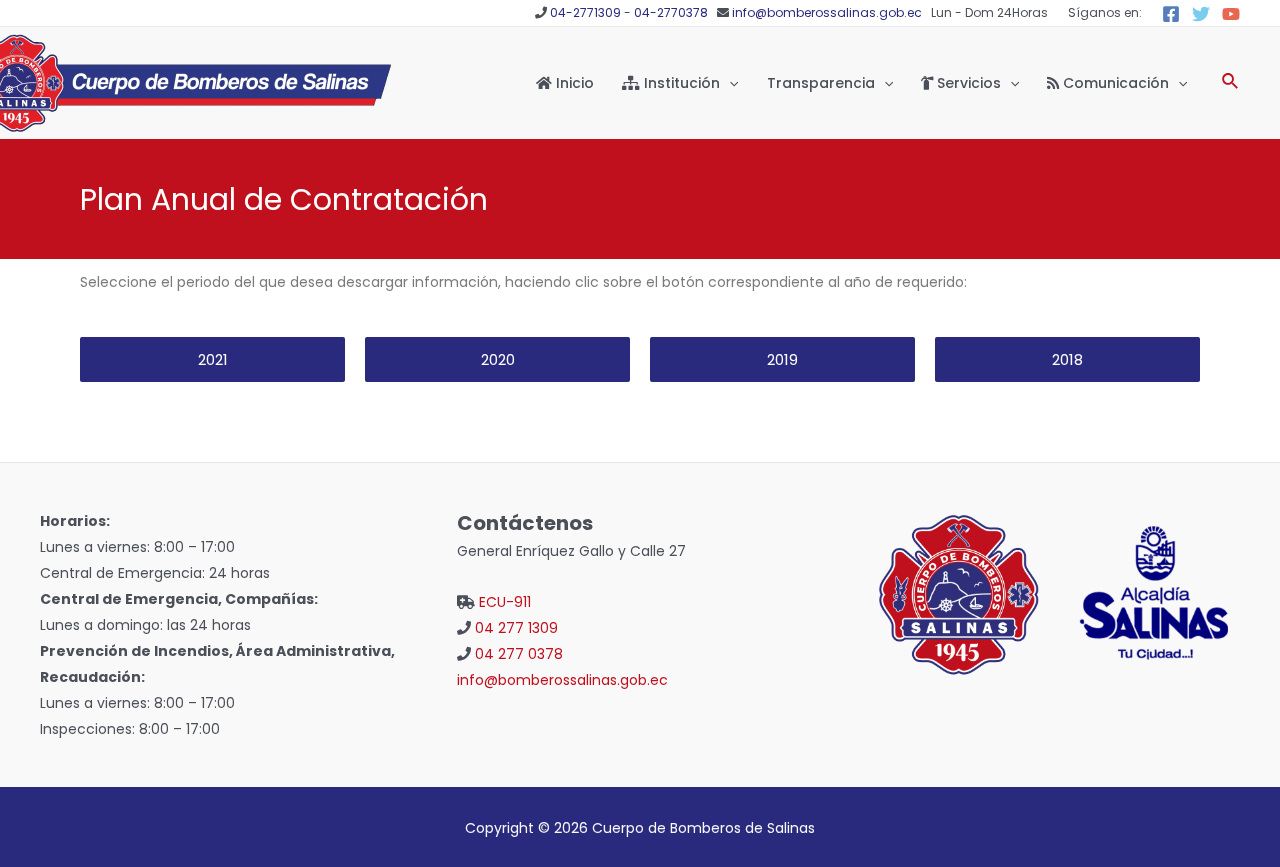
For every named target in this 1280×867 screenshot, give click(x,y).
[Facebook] (1171, 14)
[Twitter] (1201, 14)
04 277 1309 (516, 628)
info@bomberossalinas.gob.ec (827, 12)
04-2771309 (585, 12)
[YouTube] (1231, 14)
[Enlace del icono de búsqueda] (1231, 83)
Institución (680, 83)
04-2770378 (671, 12)
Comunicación (1114, 83)
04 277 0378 (519, 654)
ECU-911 (505, 602)
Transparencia (821, 83)
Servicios (967, 83)
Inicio (573, 83)
